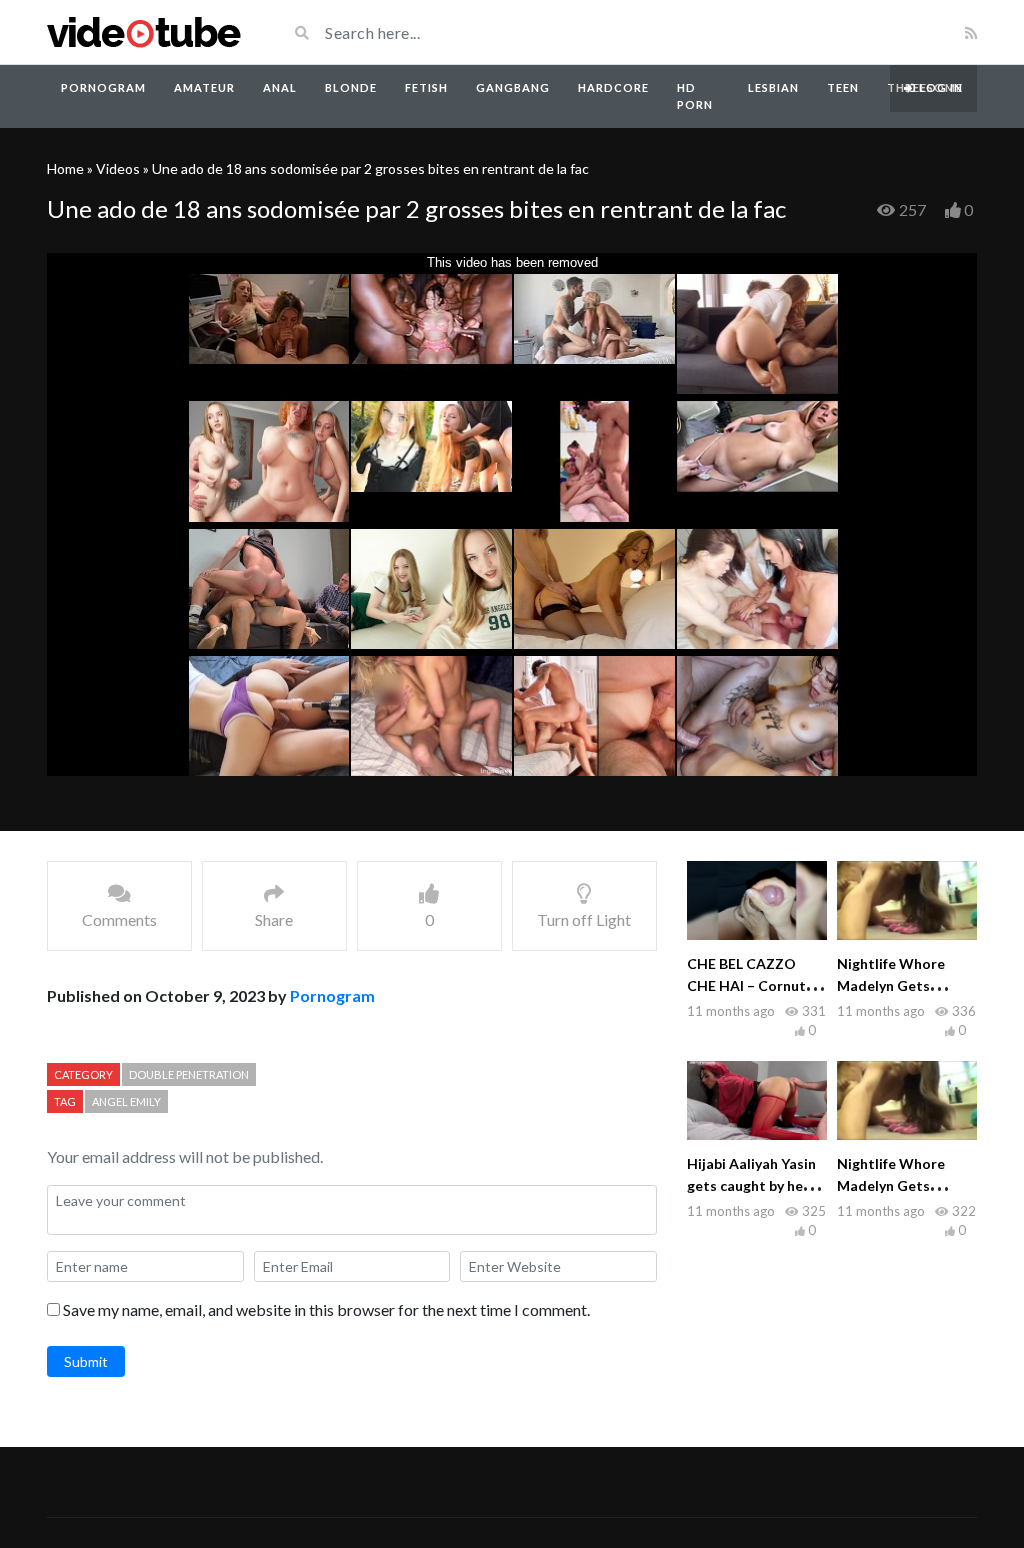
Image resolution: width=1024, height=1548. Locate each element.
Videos (118, 168)
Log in (939, 87)
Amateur (204, 87)
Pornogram (103, 87)
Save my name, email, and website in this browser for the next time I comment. (326, 1309)
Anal (280, 87)
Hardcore (613, 87)
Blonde (351, 87)
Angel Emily (126, 1101)
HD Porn (695, 96)
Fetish (426, 87)
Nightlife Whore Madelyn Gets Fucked (891, 985)
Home (65, 168)
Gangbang (513, 87)
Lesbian (773, 87)
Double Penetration (189, 1074)
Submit (86, 1361)
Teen (843, 87)
